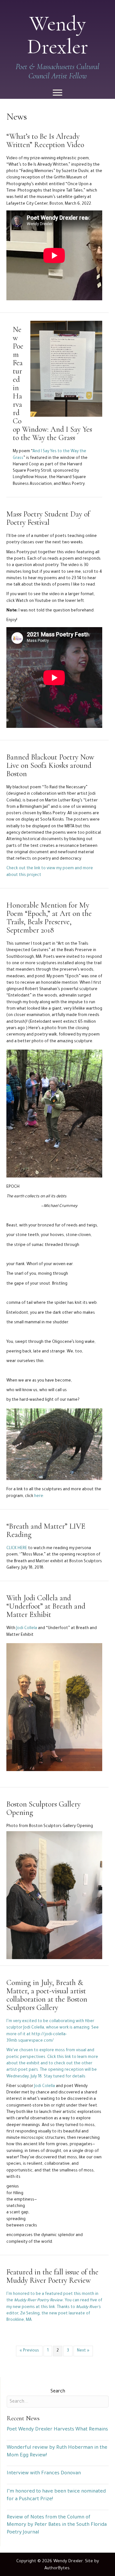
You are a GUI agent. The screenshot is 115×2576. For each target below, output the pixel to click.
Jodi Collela (27, 1628)
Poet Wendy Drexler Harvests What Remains (57, 2430)
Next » (83, 2351)
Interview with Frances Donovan (44, 2474)
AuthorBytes (57, 2568)
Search (58, 2392)
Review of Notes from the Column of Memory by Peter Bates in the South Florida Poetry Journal (57, 2525)
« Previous (29, 2351)
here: (39, 1496)
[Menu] (57, 93)
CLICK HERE (17, 1548)
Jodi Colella (45, 2086)
